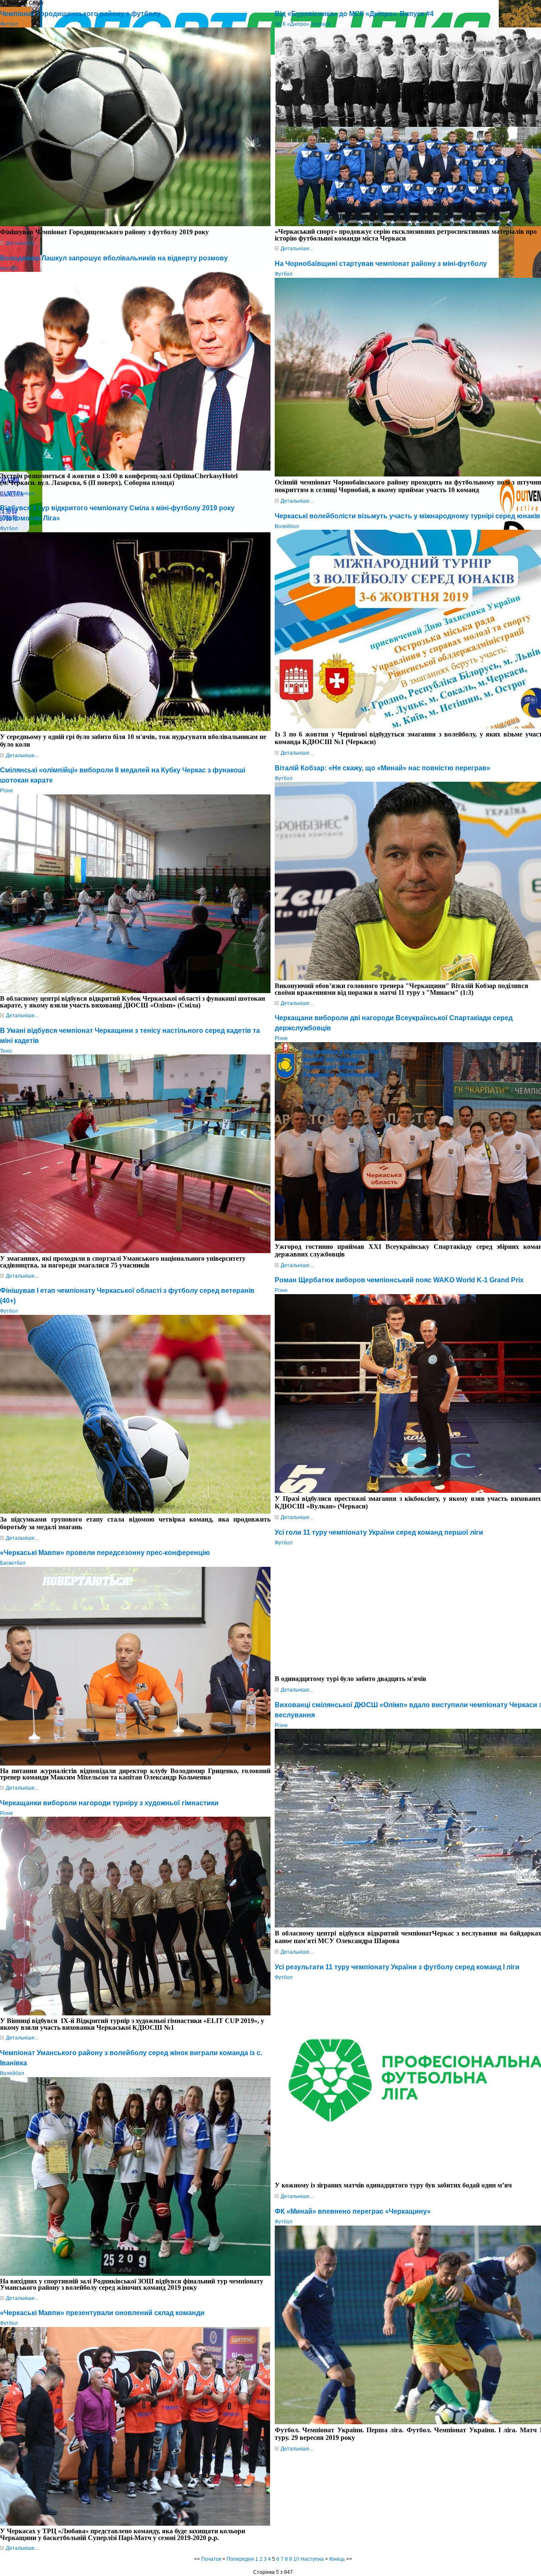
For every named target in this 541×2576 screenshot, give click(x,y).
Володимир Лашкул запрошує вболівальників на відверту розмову (114, 258)
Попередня (240, 2559)
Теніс (6, 1051)
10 (296, 2559)
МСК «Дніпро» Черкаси (303, 24)
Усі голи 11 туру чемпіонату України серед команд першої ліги (379, 1532)
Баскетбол (13, 1563)
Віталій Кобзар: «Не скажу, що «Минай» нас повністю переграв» (383, 768)
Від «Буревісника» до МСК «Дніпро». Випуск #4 (354, 14)
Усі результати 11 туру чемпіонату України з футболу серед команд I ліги (397, 1967)
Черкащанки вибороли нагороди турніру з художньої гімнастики (109, 1803)
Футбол (9, 24)
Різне (7, 791)
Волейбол (12, 2073)
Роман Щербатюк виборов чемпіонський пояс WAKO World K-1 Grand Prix (399, 1280)
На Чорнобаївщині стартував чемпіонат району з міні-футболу (381, 264)
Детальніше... (22, 243)
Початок (211, 2559)
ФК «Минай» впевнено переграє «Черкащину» (353, 2211)
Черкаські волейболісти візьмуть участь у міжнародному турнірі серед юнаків (407, 516)
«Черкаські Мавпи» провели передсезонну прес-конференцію (105, 1553)
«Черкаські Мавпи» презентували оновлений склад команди (102, 2313)
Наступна (312, 2559)
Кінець (337, 2559)
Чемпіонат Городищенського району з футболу (80, 14)
